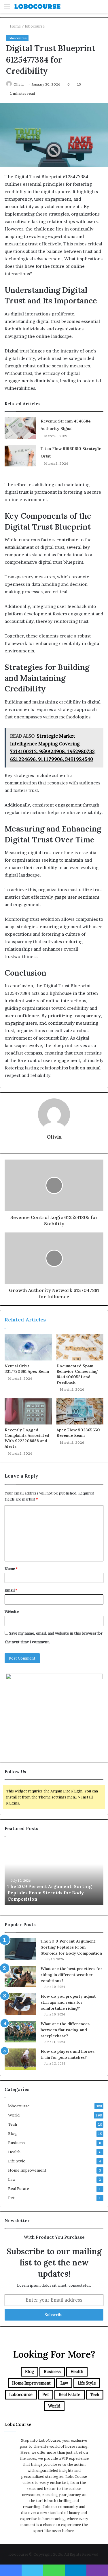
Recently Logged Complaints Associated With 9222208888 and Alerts (27, 1438)
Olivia (19, 84)
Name (11, 1569)
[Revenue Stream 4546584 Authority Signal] (20, 428)
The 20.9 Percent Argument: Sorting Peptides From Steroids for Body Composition (50, 1893)
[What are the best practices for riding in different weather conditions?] (20, 1977)
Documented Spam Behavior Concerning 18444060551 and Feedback (77, 1374)
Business (16, 2143)
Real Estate (19, 2189)
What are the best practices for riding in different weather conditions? (72, 1975)
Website (12, 1612)
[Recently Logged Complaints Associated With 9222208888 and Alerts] (28, 1411)
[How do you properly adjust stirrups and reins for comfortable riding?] (20, 2004)
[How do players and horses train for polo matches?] (20, 2059)
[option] (54, 1874)
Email (11, 1590)
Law (12, 2179)
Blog (13, 2133)
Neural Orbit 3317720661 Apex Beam (27, 1369)
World (14, 2115)
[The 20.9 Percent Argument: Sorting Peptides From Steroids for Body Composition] (20, 1949)
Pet (11, 2198)
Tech (13, 2124)
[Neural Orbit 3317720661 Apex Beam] (28, 1347)
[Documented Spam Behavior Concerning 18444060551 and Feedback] (80, 1347)
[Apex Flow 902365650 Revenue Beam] (80, 1411)
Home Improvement (27, 2170)
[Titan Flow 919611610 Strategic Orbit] (20, 456)
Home (15, 26)
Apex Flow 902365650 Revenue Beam (78, 1433)
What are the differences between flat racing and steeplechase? (65, 2030)
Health (14, 2152)
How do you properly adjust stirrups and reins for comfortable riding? (68, 2002)
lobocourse (35, 26)
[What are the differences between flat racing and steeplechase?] (20, 2032)
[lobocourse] (37, 6)
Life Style (17, 2161)
